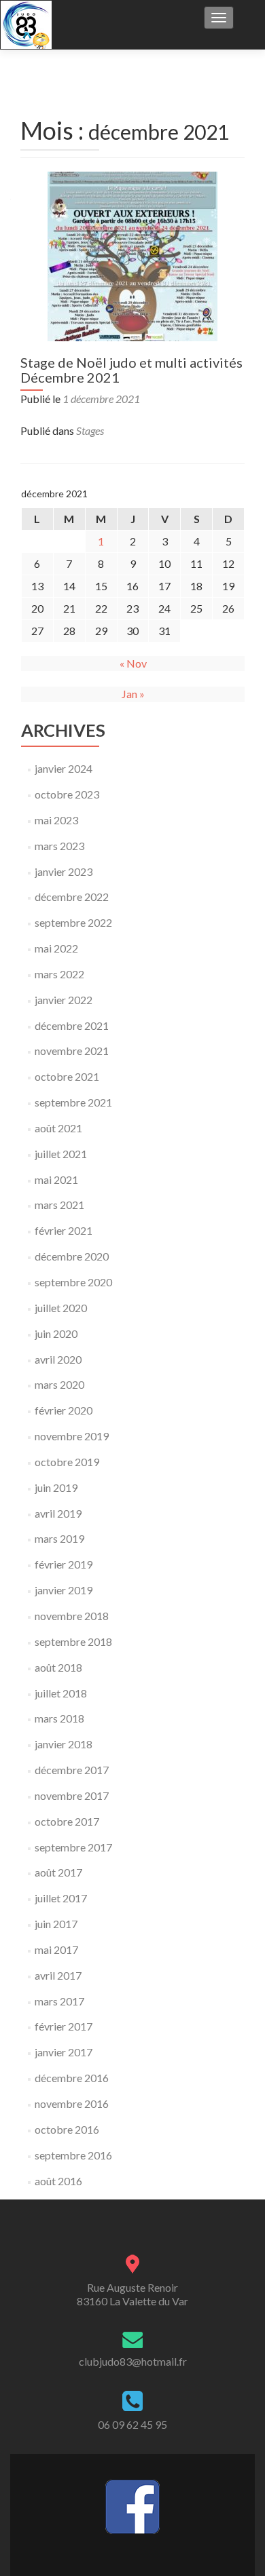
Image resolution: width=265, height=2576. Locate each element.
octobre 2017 (67, 1821)
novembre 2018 (72, 1616)
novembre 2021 (72, 1051)
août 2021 (58, 1128)
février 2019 (64, 1564)
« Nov (133, 663)
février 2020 (64, 1410)
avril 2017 (58, 1975)
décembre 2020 (72, 1256)
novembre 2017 (72, 1795)
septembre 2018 (73, 1641)
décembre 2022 (72, 897)
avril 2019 (58, 1513)
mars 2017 (59, 2001)
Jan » (133, 694)
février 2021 (64, 1230)
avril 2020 (58, 1359)
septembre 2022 (73, 922)
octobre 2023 (67, 794)
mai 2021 (56, 1179)
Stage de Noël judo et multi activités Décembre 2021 (131, 370)
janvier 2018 (64, 1744)
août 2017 (58, 1872)
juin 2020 (56, 1333)
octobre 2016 (67, 2129)
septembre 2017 (73, 1847)
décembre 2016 (72, 2078)
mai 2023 (56, 820)
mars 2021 (59, 1205)
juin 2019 (56, 1487)
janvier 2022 (64, 1000)
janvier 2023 (64, 871)
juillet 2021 (61, 1154)
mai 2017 (56, 1949)
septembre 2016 (73, 2155)
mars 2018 (59, 1718)
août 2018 (58, 1667)
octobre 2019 (67, 1462)
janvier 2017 (64, 2052)
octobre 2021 (67, 1076)
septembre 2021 (73, 1102)
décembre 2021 (72, 1025)
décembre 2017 (72, 1770)
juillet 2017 (61, 1898)
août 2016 (58, 2181)
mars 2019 (59, 1538)
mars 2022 (59, 974)
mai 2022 (56, 948)
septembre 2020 (73, 1282)
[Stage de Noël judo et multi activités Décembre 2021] (132, 255)
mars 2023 (59, 846)
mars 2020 (59, 1384)
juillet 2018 (61, 1693)
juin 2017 (56, 1924)
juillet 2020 (61, 1308)
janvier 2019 (64, 1590)
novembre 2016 (72, 2103)
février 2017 (64, 2026)
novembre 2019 (72, 1436)
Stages (90, 430)
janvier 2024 (64, 768)
